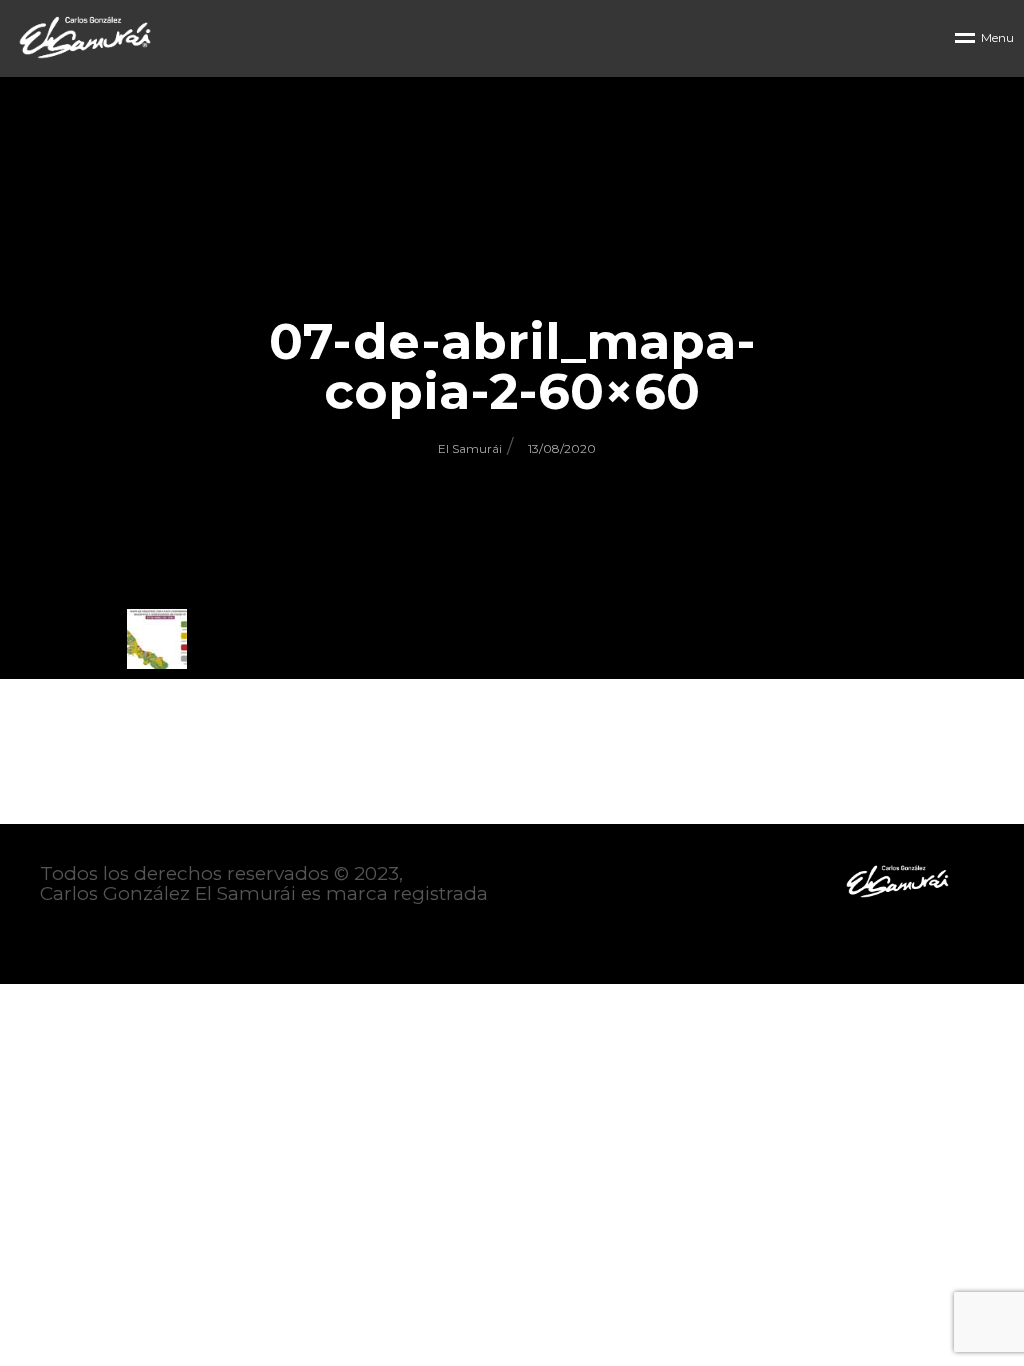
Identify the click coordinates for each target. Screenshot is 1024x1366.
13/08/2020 (562, 448)
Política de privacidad (141, 934)
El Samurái (470, 448)
